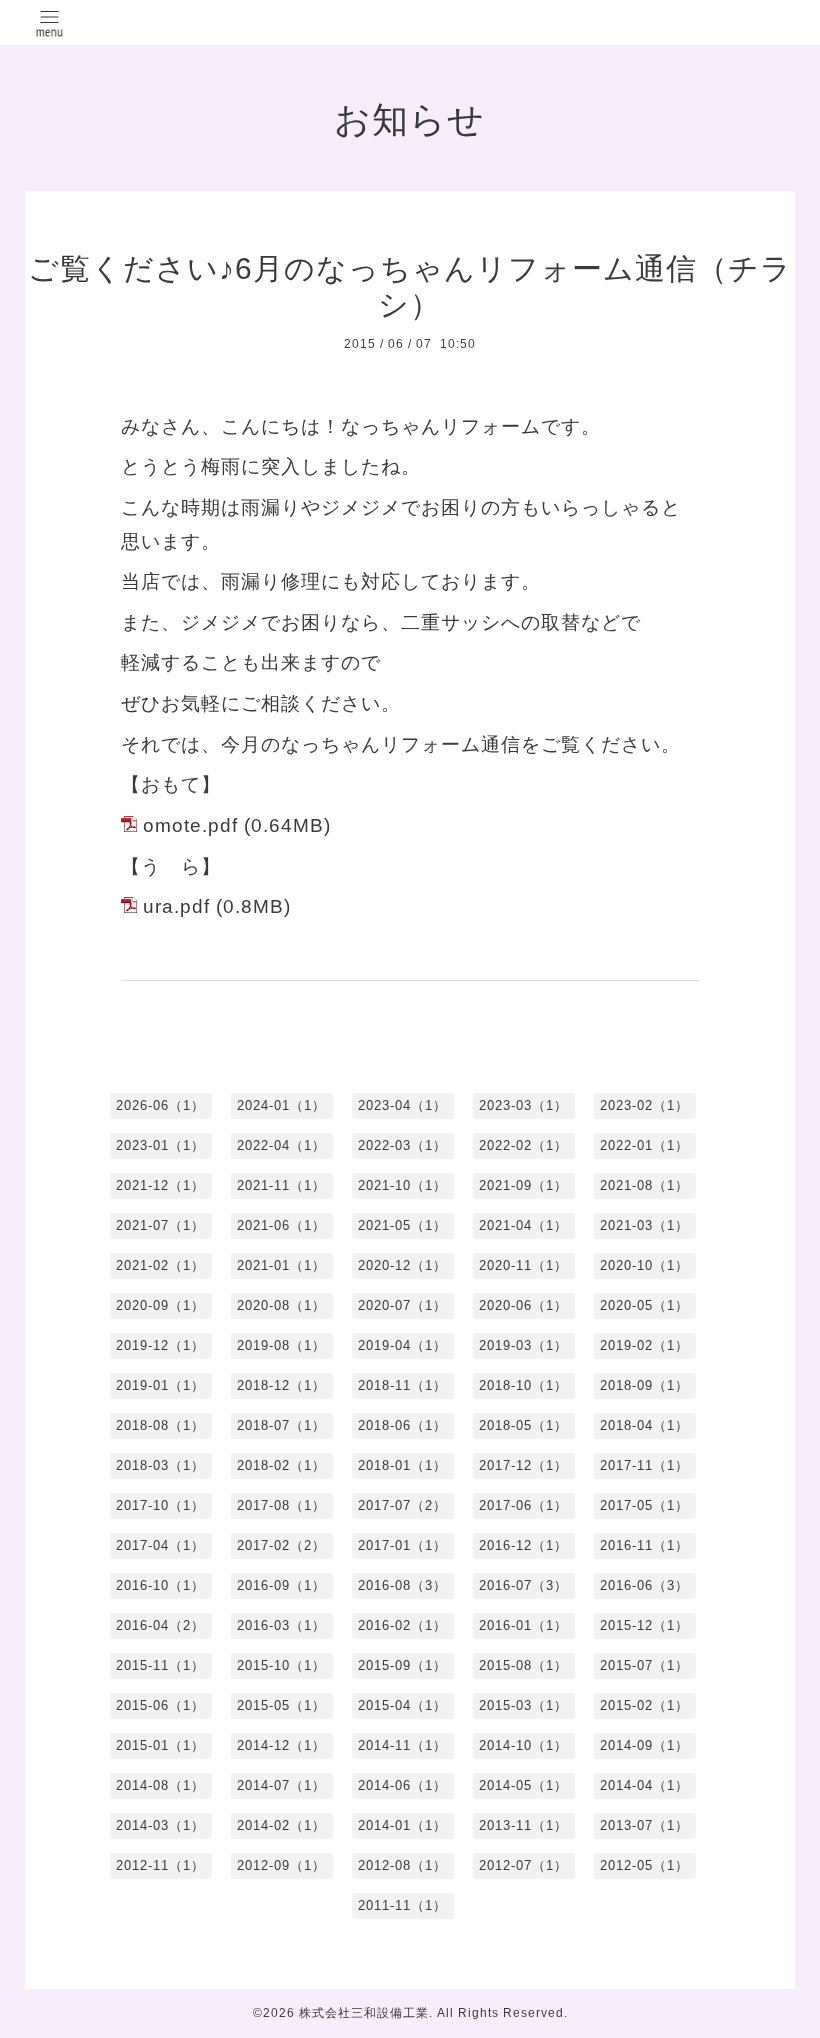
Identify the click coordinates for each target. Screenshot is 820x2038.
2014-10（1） (523, 1745)
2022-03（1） (402, 1145)
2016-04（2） (160, 1625)
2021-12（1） (160, 1185)
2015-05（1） (281, 1705)
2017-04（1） (160, 1545)
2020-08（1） (281, 1305)
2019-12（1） (160, 1345)
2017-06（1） (523, 1505)
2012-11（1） (160, 1865)
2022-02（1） (523, 1145)
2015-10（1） (281, 1665)
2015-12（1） (644, 1625)
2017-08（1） (281, 1505)
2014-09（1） (644, 1745)
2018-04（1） (644, 1425)
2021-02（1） (160, 1265)
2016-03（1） (281, 1625)
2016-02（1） (402, 1625)
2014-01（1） (402, 1825)
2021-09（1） (523, 1185)
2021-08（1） (644, 1185)
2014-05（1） (523, 1785)
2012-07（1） (523, 1865)
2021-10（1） (402, 1185)
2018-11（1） (402, 1385)
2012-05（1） (644, 1865)
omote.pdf (190, 825)
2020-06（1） (523, 1305)
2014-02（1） (281, 1825)
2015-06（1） (160, 1705)
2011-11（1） (402, 1905)
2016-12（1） (523, 1545)
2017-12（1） (523, 1465)
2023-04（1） (402, 1105)
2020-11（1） (523, 1265)
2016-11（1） (644, 1545)
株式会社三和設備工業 (364, 2013)
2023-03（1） (523, 1105)
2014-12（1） (281, 1745)
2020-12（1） (402, 1265)
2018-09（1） (644, 1385)
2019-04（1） (402, 1345)
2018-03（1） (160, 1465)
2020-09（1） (160, 1305)
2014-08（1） (160, 1785)
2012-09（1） (281, 1865)
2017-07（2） (402, 1505)
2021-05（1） (402, 1225)
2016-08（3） (402, 1585)
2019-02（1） (644, 1345)
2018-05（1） (523, 1425)
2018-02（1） (281, 1465)
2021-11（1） (281, 1185)
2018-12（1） (281, 1385)
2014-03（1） (160, 1825)
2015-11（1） (160, 1665)
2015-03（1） (523, 1705)
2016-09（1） (281, 1585)
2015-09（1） (402, 1665)
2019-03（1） (523, 1345)
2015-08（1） (523, 1665)
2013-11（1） (523, 1825)
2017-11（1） (644, 1465)
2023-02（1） (644, 1105)
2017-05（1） (644, 1505)
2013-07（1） (644, 1825)
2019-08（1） (281, 1345)
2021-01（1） (281, 1265)
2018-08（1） (160, 1425)
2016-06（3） (644, 1585)
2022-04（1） (281, 1145)
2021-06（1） (281, 1225)
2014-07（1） (281, 1785)
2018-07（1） (281, 1425)
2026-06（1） (160, 1105)
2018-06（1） (402, 1425)
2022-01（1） (644, 1145)
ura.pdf (176, 906)
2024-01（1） (281, 1105)
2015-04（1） (402, 1705)
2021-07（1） (160, 1225)
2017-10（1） (160, 1505)
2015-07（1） (644, 1665)
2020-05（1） (644, 1305)
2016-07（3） (523, 1585)
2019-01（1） (160, 1385)
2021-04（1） (523, 1225)
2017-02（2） (281, 1545)
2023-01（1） (160, 1145)
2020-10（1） (644, 1265)
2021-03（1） (644, 1225)
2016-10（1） (160, 1585)
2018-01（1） (402, 1465)
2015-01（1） (160, 1745)
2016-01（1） (523, 1625)
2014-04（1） (644, 1785)
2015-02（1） (644, 1705)
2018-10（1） (523, 1385)
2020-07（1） (402, 1305)
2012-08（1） (402, 1865)
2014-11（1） (402, 1745)
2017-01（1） (402, 1545)
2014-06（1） (402, 1785)
